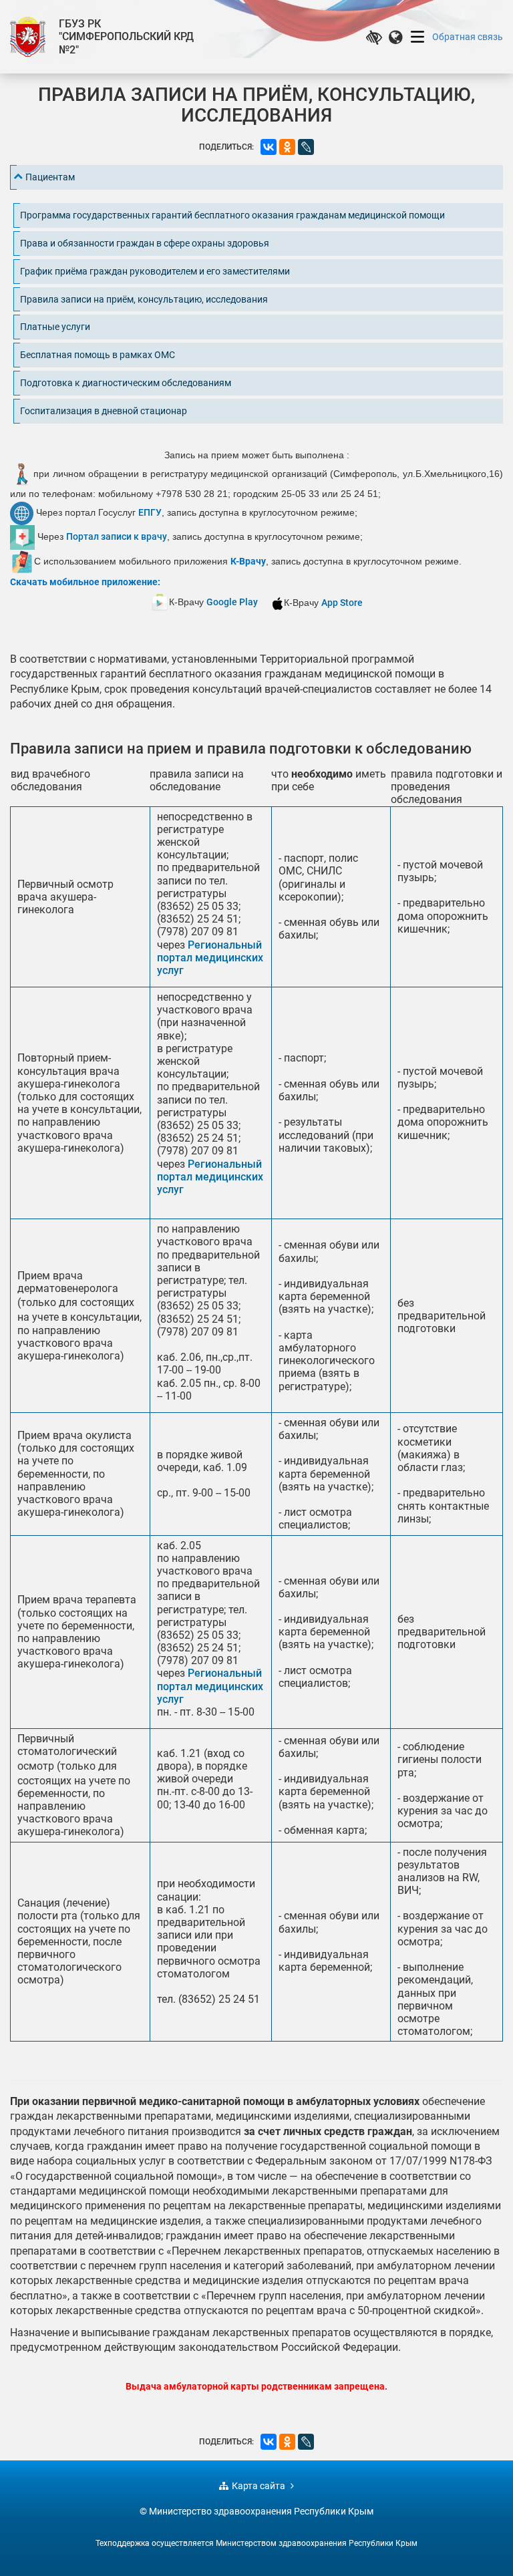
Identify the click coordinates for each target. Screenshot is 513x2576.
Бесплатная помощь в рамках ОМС (98, 355)
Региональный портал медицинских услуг (210, 958)
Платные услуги (55, 327)
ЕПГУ (150, 512)
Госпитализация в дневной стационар (104, 411)
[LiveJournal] (306, 147)
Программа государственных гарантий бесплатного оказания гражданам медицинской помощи (232, 215)
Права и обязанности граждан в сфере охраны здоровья (145, 243)
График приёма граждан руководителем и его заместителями (155, 271)
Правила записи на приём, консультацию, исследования (144, 299)
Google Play (232, 602)
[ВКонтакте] (269, 147)
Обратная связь (468, 37)
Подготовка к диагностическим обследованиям (126, 383)
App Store (342, 603)
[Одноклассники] (287, 147)
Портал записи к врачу (117, 536)
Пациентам (50, 177)
